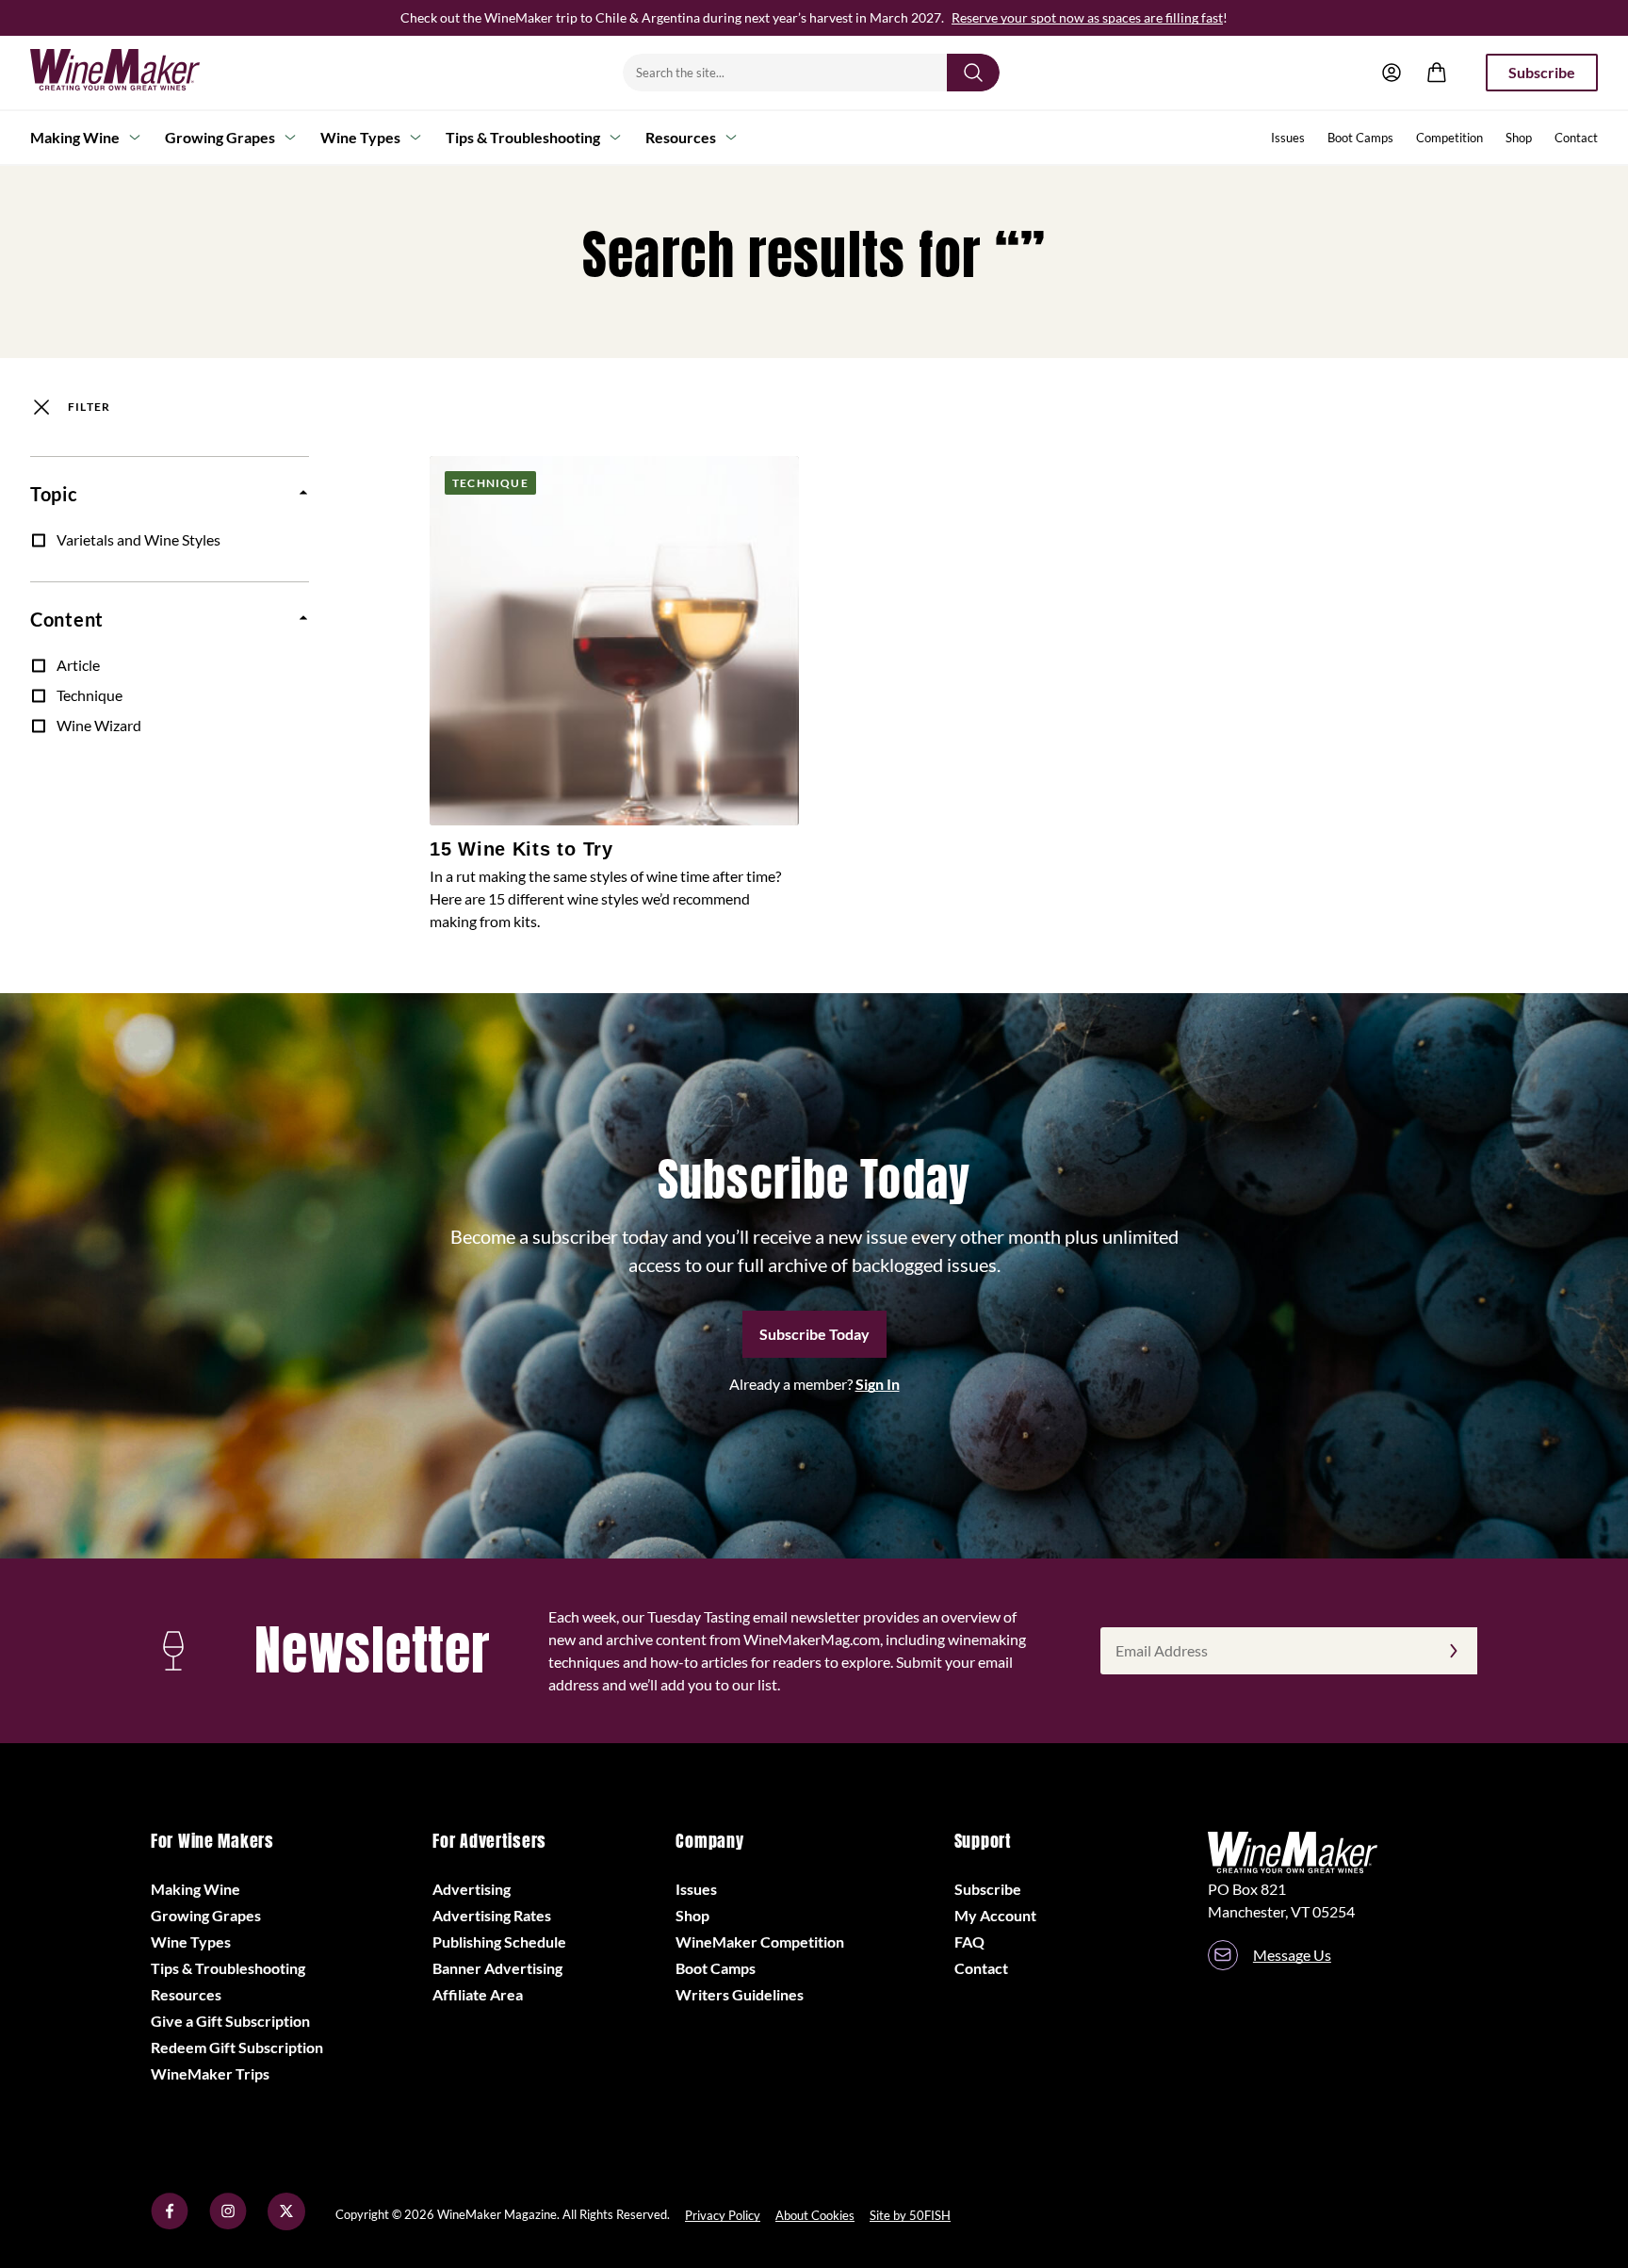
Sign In (878, 1384)
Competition (1449, 138)
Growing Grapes (220, 137)
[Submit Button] (973, 73)
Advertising (472, 1889)
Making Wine (75, 137)
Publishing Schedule (499, 1942)
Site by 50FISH (910, 2215)
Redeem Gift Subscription (237, 2047)
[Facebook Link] (170, 2224)
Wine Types (360, 137)
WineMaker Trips (210, 2073)
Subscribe (1542, 72)
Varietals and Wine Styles (138, 539)
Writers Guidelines (740, 1994)
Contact (1576, 138)
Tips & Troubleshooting (523, 137)
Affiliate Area (478, 1994)
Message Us (1292, 1955)
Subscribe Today (814, 1334)
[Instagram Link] (228, 2224)
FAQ (969, 1942)
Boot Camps (1360, 138)
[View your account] (1392, 73)
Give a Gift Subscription (230, 2021)
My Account (995, 1915)
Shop (1519, 138)
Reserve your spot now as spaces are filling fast (1087, 17)
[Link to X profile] (286, 2224)
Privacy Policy (723, 2215)
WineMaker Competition (760, 1942)
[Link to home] (139, 73)
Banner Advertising (497, 1968)
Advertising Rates (492, 1915)
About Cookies (815, 2215)
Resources (681, 137)
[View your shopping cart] (1437, 73)
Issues (1288, 138)
